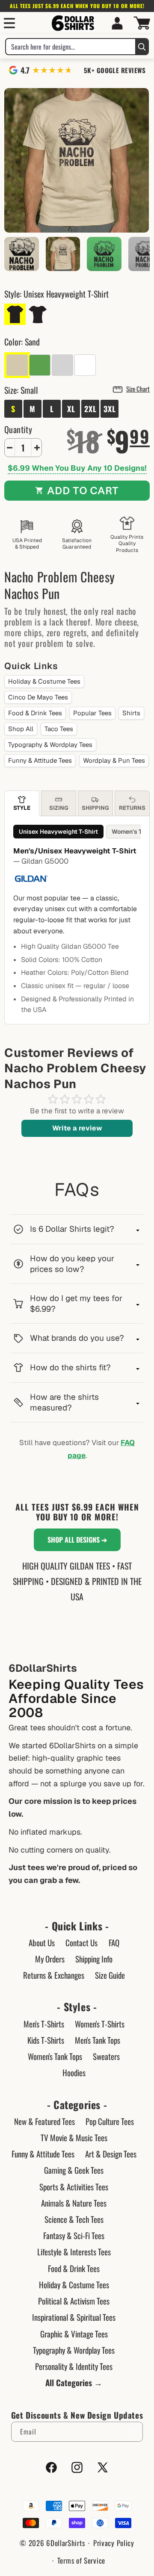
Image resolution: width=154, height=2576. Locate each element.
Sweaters (106, 2056)
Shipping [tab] (95, 808)
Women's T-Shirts (100, 2024)
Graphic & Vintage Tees (74, 2334)
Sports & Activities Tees (74, 2187)
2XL (90, 409)
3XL (110, 409)
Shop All (21, 729)
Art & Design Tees (111, 2154)
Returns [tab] (132, 808)
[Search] (142, 47)
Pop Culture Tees (110, 2121)
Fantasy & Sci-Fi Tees (74, 2235)
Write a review (77, 1128)
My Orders (50, 1959)
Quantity (18, 429)
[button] (9, 23)
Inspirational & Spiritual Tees (74, 2317)
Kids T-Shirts (46, 2040)
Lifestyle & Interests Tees (74, 2251)
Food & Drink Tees (35, 713)
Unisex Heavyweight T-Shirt (58, 832)
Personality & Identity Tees (74, 2366)
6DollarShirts (65, 2543)
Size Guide (110, 1975)
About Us (42, 1942)
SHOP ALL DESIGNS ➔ (77, 1540)
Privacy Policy (114, 2543)
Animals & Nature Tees (74, 2203)
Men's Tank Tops (98, 2040)
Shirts (131, 713)
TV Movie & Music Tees (74, 2137)
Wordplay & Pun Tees (114, 760)
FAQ (114, 1942)
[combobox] (71, 47)
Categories (77, 2105)
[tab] (22, 803)
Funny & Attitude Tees (40, 760)
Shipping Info (94, 1959)
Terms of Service (81, 2560)
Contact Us (81, 1942)
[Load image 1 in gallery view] (63, 254)
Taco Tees (59, 729)
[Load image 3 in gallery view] (104, 254)
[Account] (117, 23)
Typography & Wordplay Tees (50, 745)
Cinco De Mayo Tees (38, 697)
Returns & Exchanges (54, 1975)
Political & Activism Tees (74, 2301)
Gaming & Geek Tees (74, 2170)
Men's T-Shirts (44, 2024)
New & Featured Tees (44, 2121)
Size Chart (138, 389)
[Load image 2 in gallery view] (22, 254)
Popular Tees (92, 713)
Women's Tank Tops (55, 2056)
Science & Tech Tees (74, 2219)
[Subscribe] (133, 2432)
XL (71, 409)
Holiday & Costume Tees (44, 681)
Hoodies (74, 2072)
